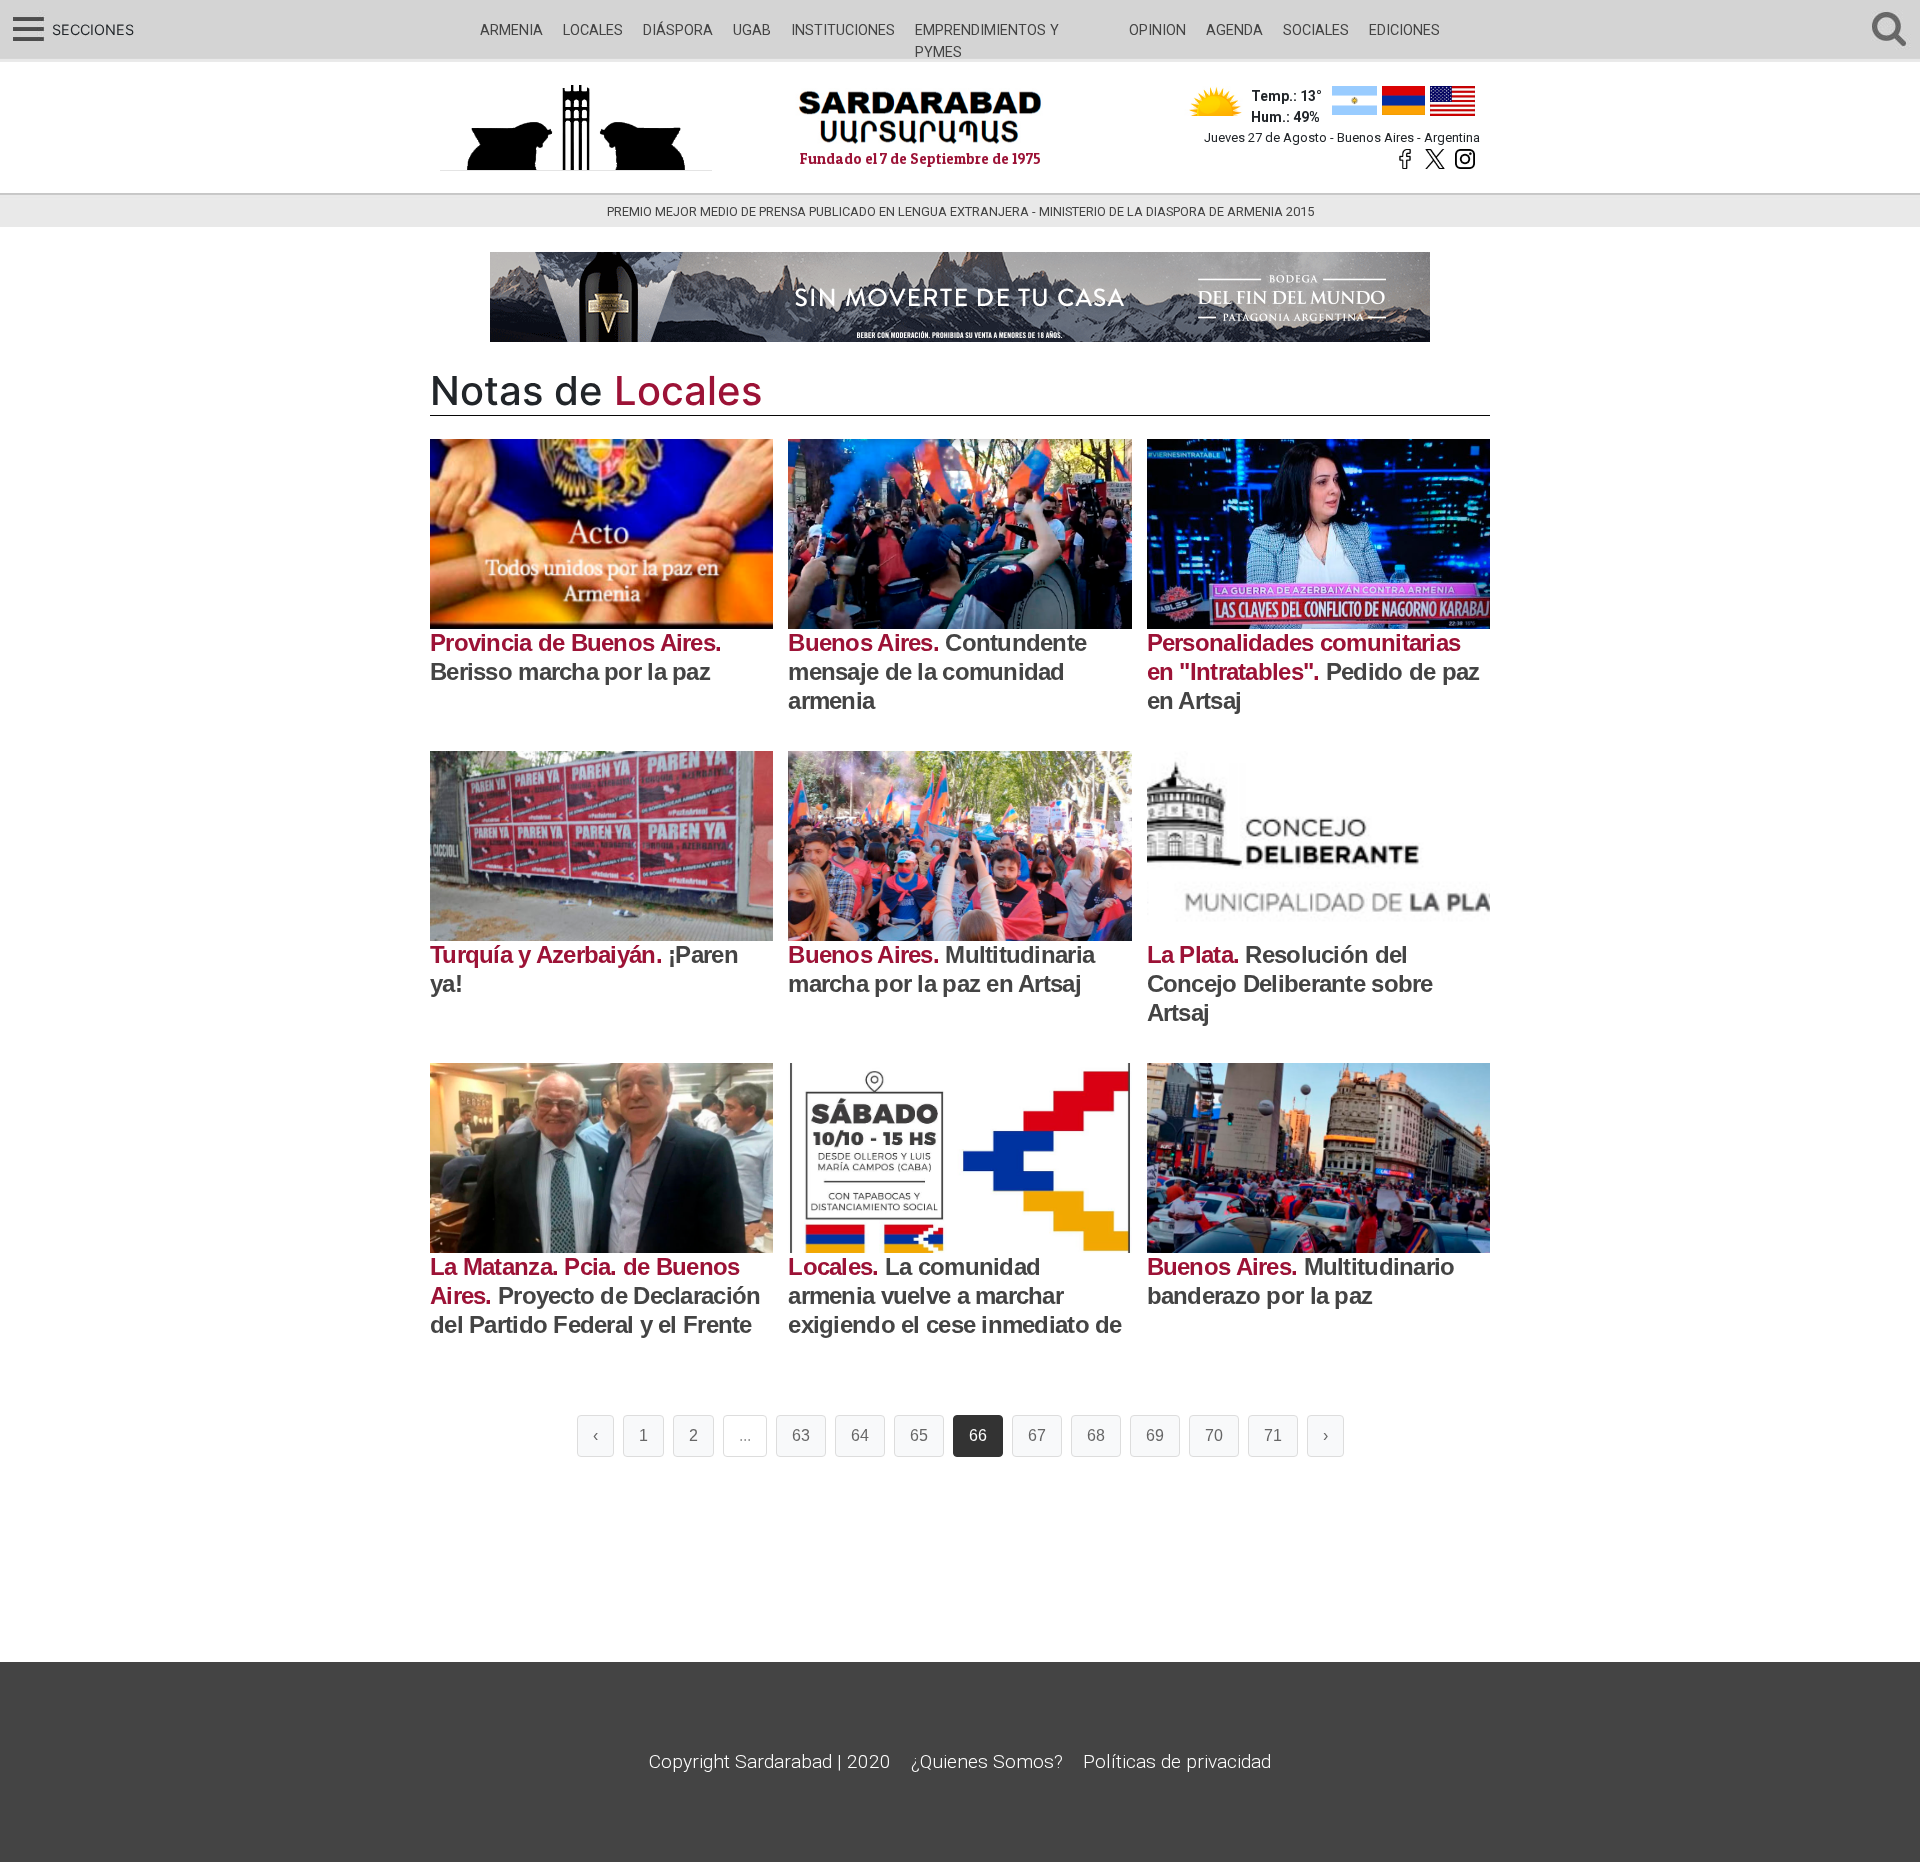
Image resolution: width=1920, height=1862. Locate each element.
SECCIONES (90, 29)
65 (919, 1435)
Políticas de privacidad (1177, 1761)
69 (1155, 1435)
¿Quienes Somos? (987, 1761)
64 (860, 1435)
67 (1037, 1435)
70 (1214, 1435)
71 (1273, 1435)
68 (1096, 1435)
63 (801, 1435)
